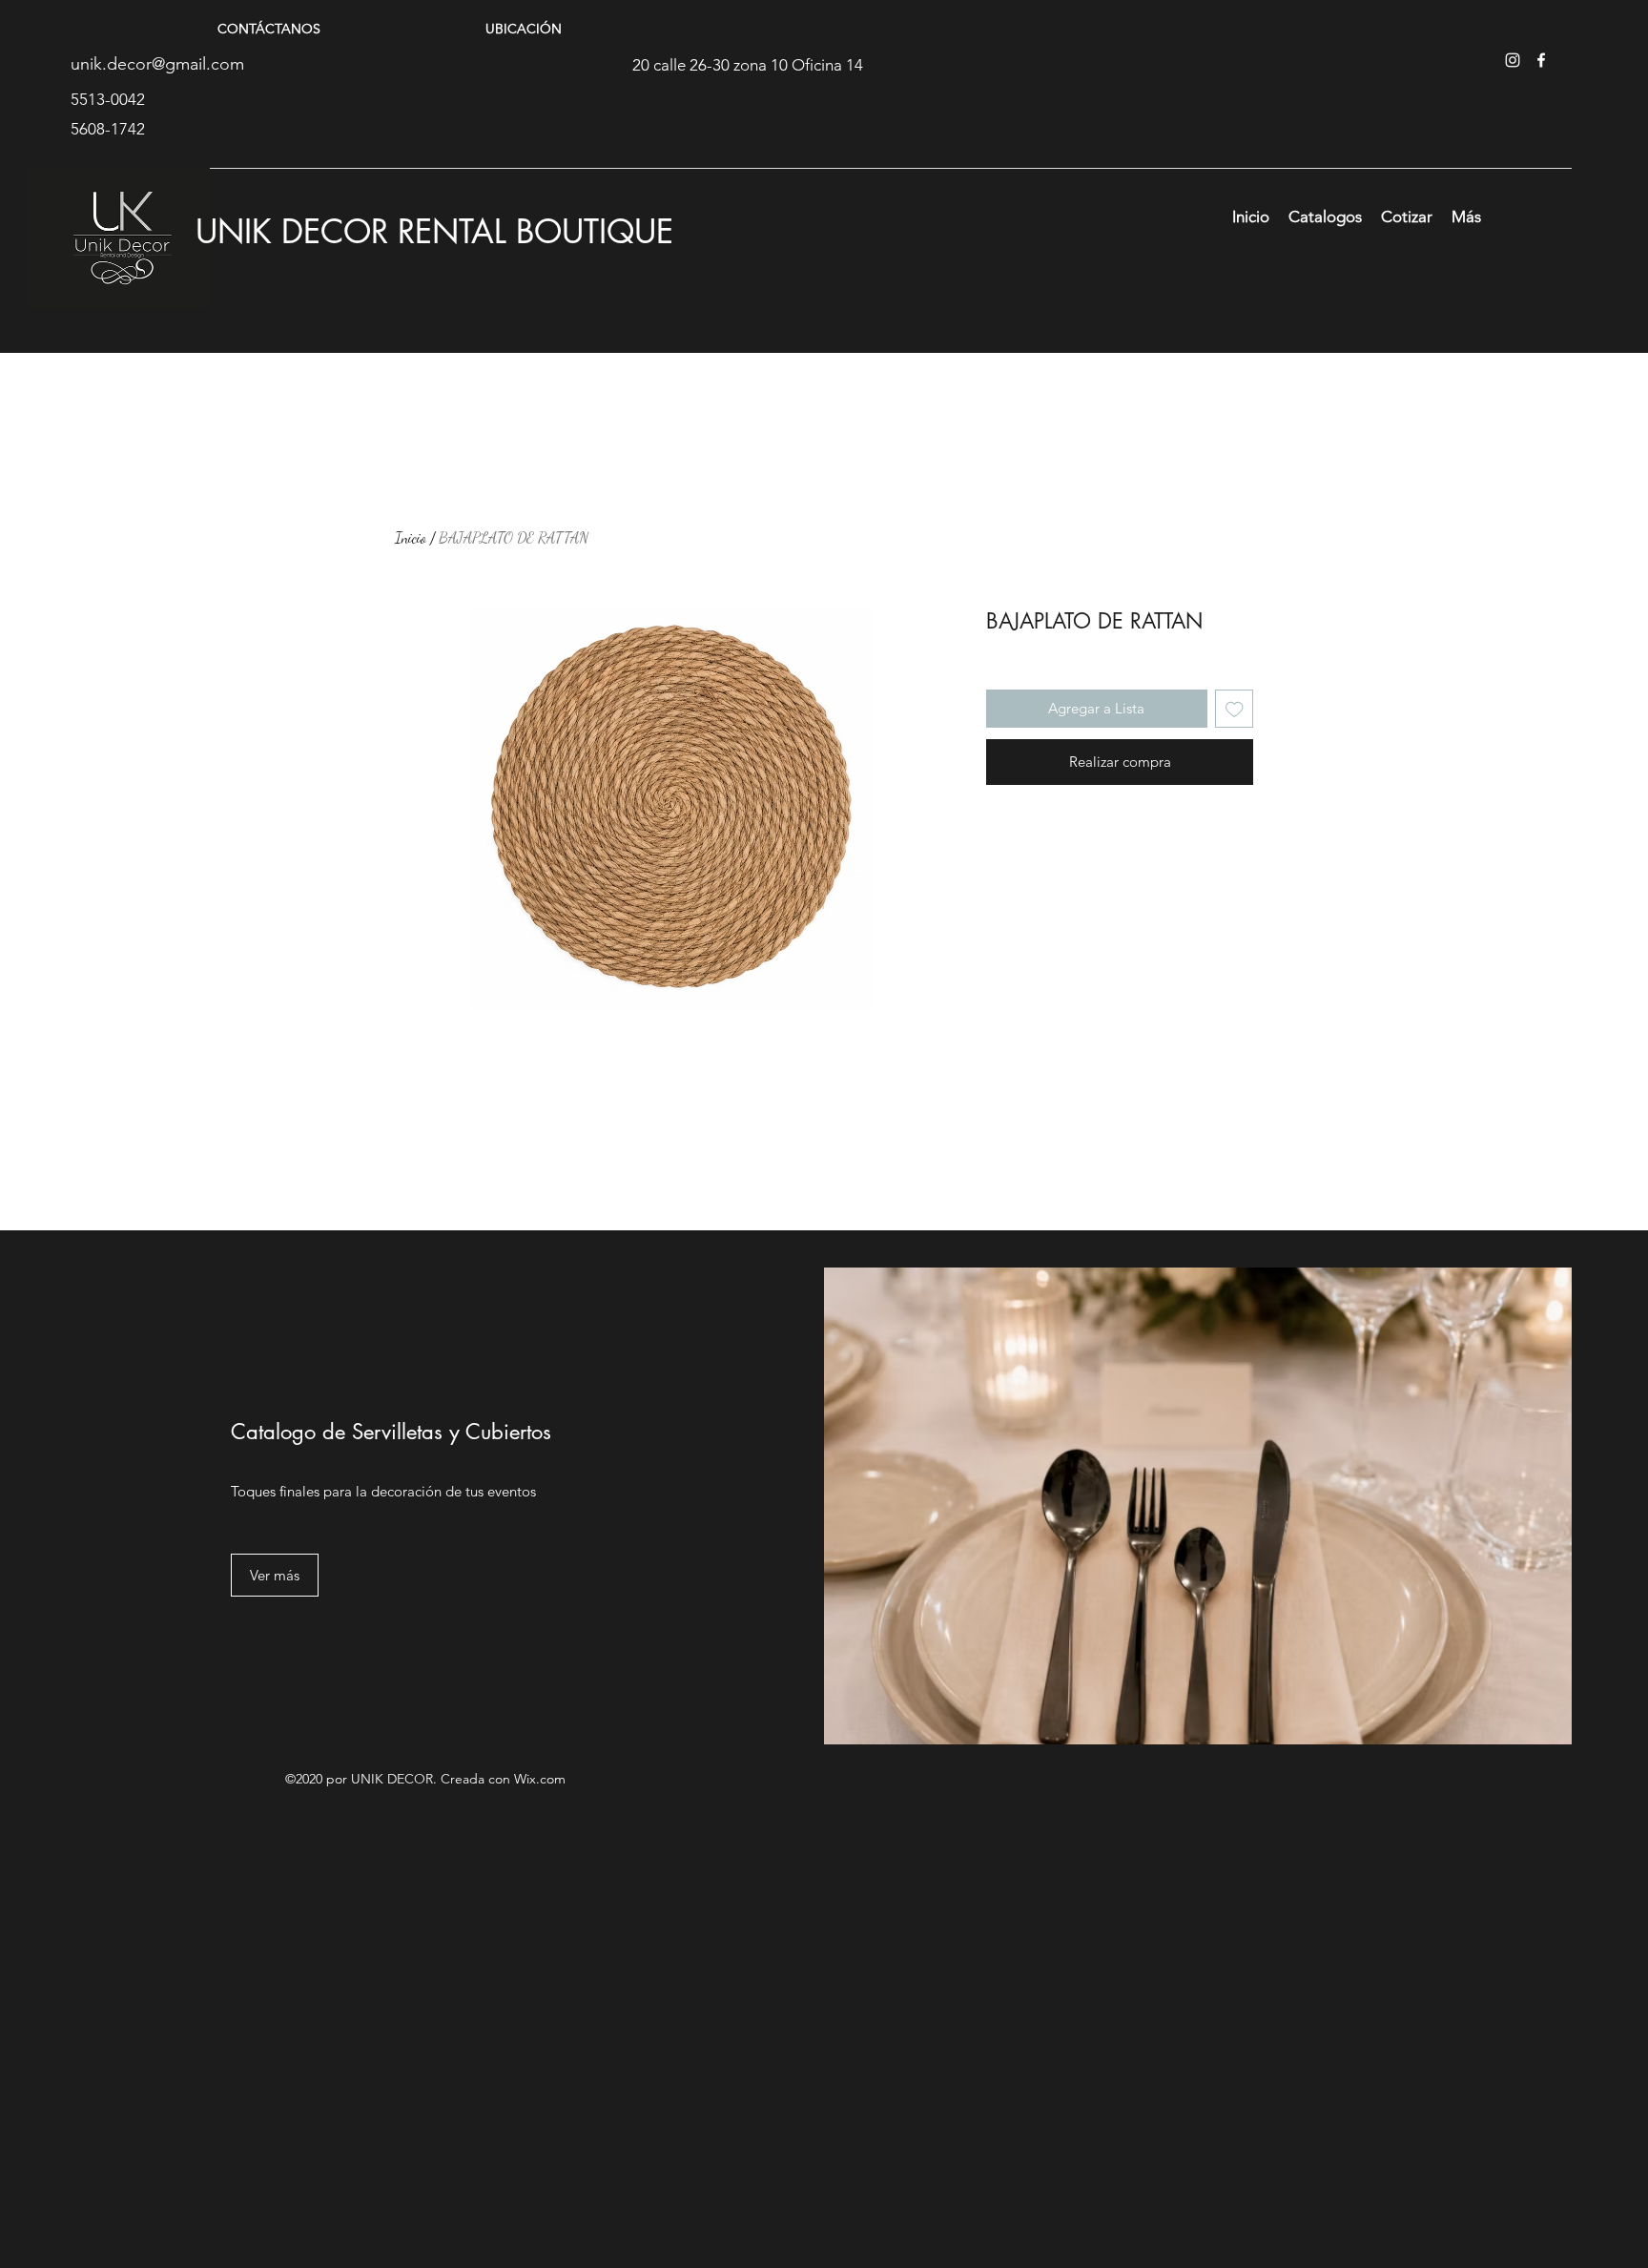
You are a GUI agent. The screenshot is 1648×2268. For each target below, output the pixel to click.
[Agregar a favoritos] (1235, 709)
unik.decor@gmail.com (157, 64)
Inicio (411, 537)
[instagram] (1513, 60)
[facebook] (1541, 60)
